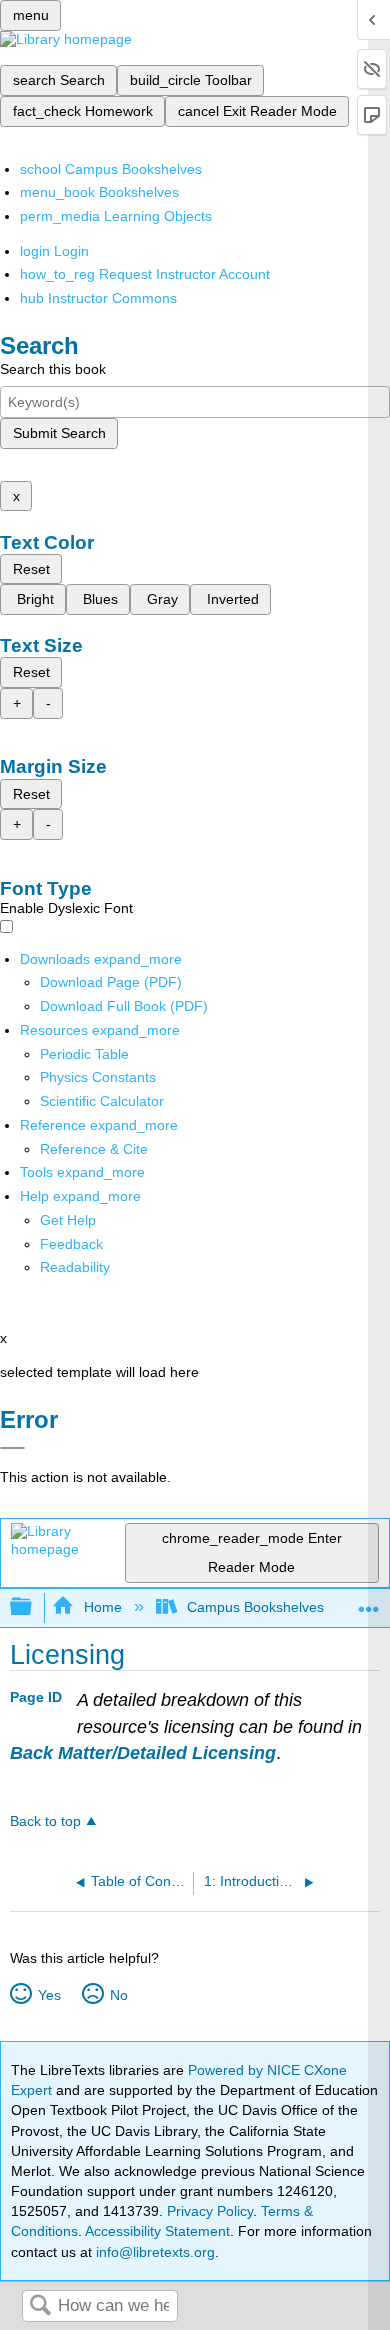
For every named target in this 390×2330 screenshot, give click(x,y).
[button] (71, 1244)
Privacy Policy (210, 2211)
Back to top (45, 1821)
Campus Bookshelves (255, 1607)
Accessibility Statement (157, 2231)
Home (102, 1607)
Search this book (53, 369)
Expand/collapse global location (369, 1601)
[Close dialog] (12, 1448)
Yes (49, 1995)
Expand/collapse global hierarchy (34, 1607)
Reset (31, 569)
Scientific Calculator (102, 1101)
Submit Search (59, 433)
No (118, 1995)
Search (40, 2306)
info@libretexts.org (153, 2252)
